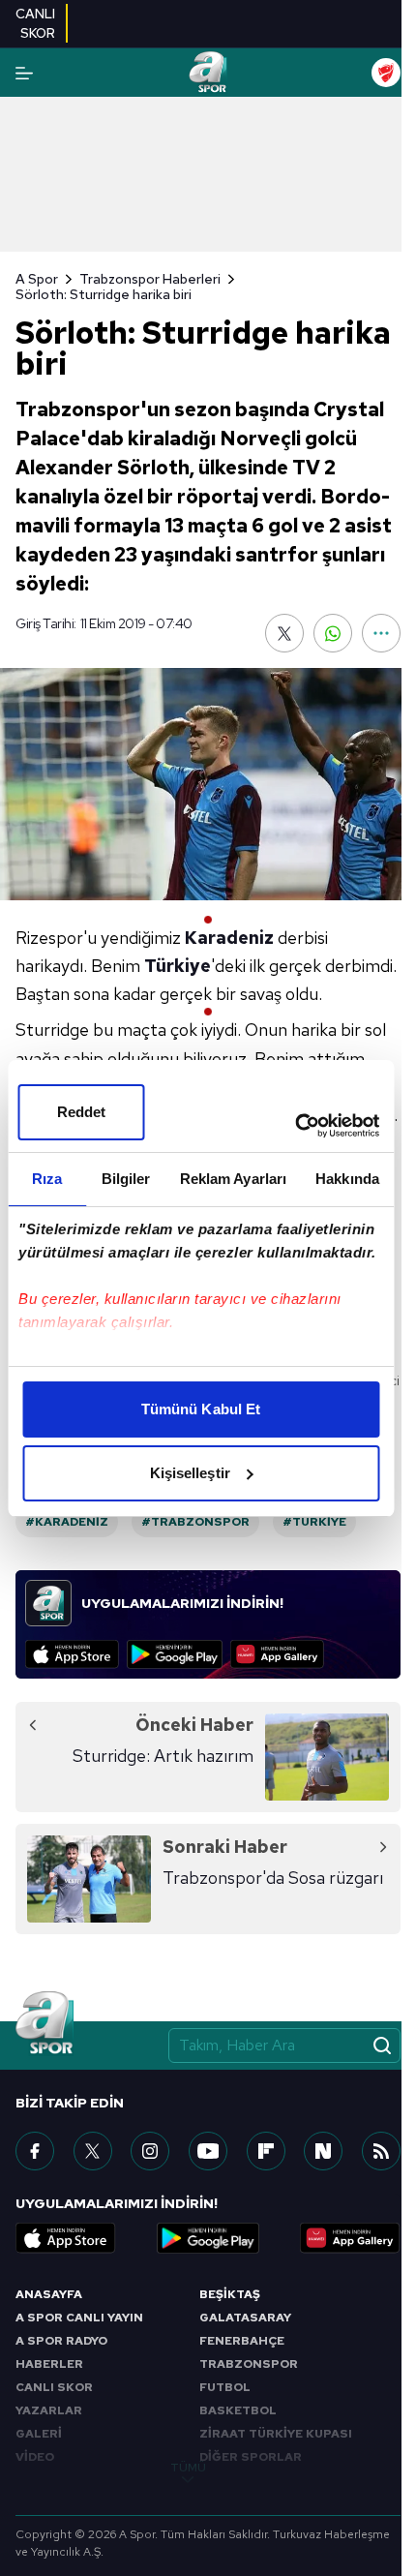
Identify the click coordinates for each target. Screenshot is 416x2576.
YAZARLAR (49, 2410)
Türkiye (178, 966)
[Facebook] (35, 2151)
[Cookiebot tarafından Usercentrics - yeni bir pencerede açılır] (295, 1126)
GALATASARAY (245, 2318)
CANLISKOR (35, 23)
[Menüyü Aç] (24, 73)
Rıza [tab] (47, 1179)
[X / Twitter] (93, 2151)
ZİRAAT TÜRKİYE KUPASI (276, 2434)
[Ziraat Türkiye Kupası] (386, 73)
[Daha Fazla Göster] (381, 633)
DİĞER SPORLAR (251, 2457)
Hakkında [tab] (347, 1179)
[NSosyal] (323, 2151)
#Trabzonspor (195, 1522)
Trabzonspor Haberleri (150, 279)
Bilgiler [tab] (126, 1179)
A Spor (37, 279)
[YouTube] (208, 2151)
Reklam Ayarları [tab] (234, 1179)
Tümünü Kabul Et (201, 1409)
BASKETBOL (238, 2410)
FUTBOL (225, 2387)
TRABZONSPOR (249, 2364)
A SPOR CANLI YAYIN (79, 2318)
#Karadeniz (67, 1522)
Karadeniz (229, 938)
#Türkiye (314, 1522)
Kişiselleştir (190, 1473)
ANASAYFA (49, 2294)
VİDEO (35, 2457)
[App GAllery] (277, 1654)
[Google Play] (175, 1654)
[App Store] (72, 1654)
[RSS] (381, 2151)
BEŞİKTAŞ (230, 2294)
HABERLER (49, 2364)
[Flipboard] (266, 2151)
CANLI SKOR (54, 2387)
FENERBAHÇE (242, 2341)
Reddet (82, 1112)
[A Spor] (208, 73)
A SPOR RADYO (61, 2341)
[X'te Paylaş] (284, 633)
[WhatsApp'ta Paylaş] (333, 633)
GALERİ (39, 2434)
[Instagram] (150, 2151)
